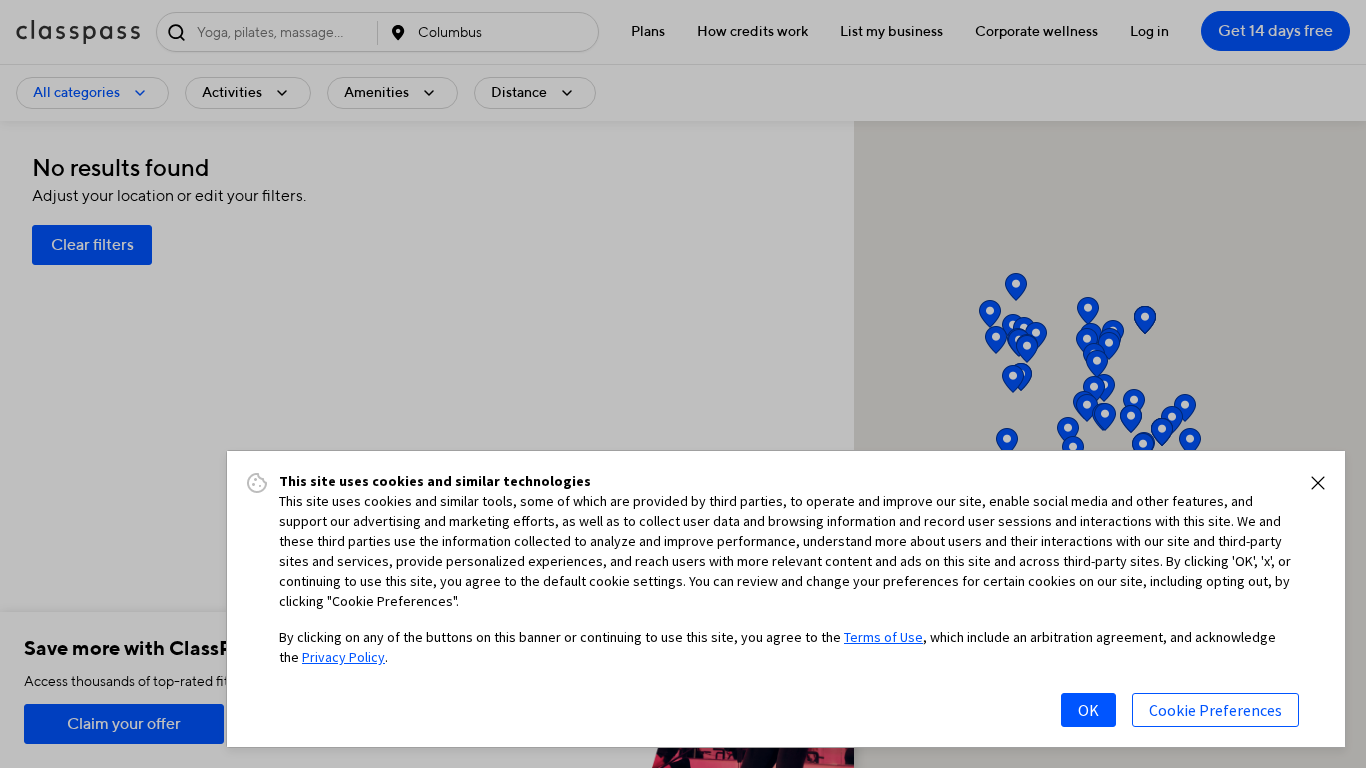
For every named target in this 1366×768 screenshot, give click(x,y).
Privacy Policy (343, 657)
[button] (1318, 483)
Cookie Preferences (1215, 710)
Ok (1088, 710)
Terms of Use (883, 637)
